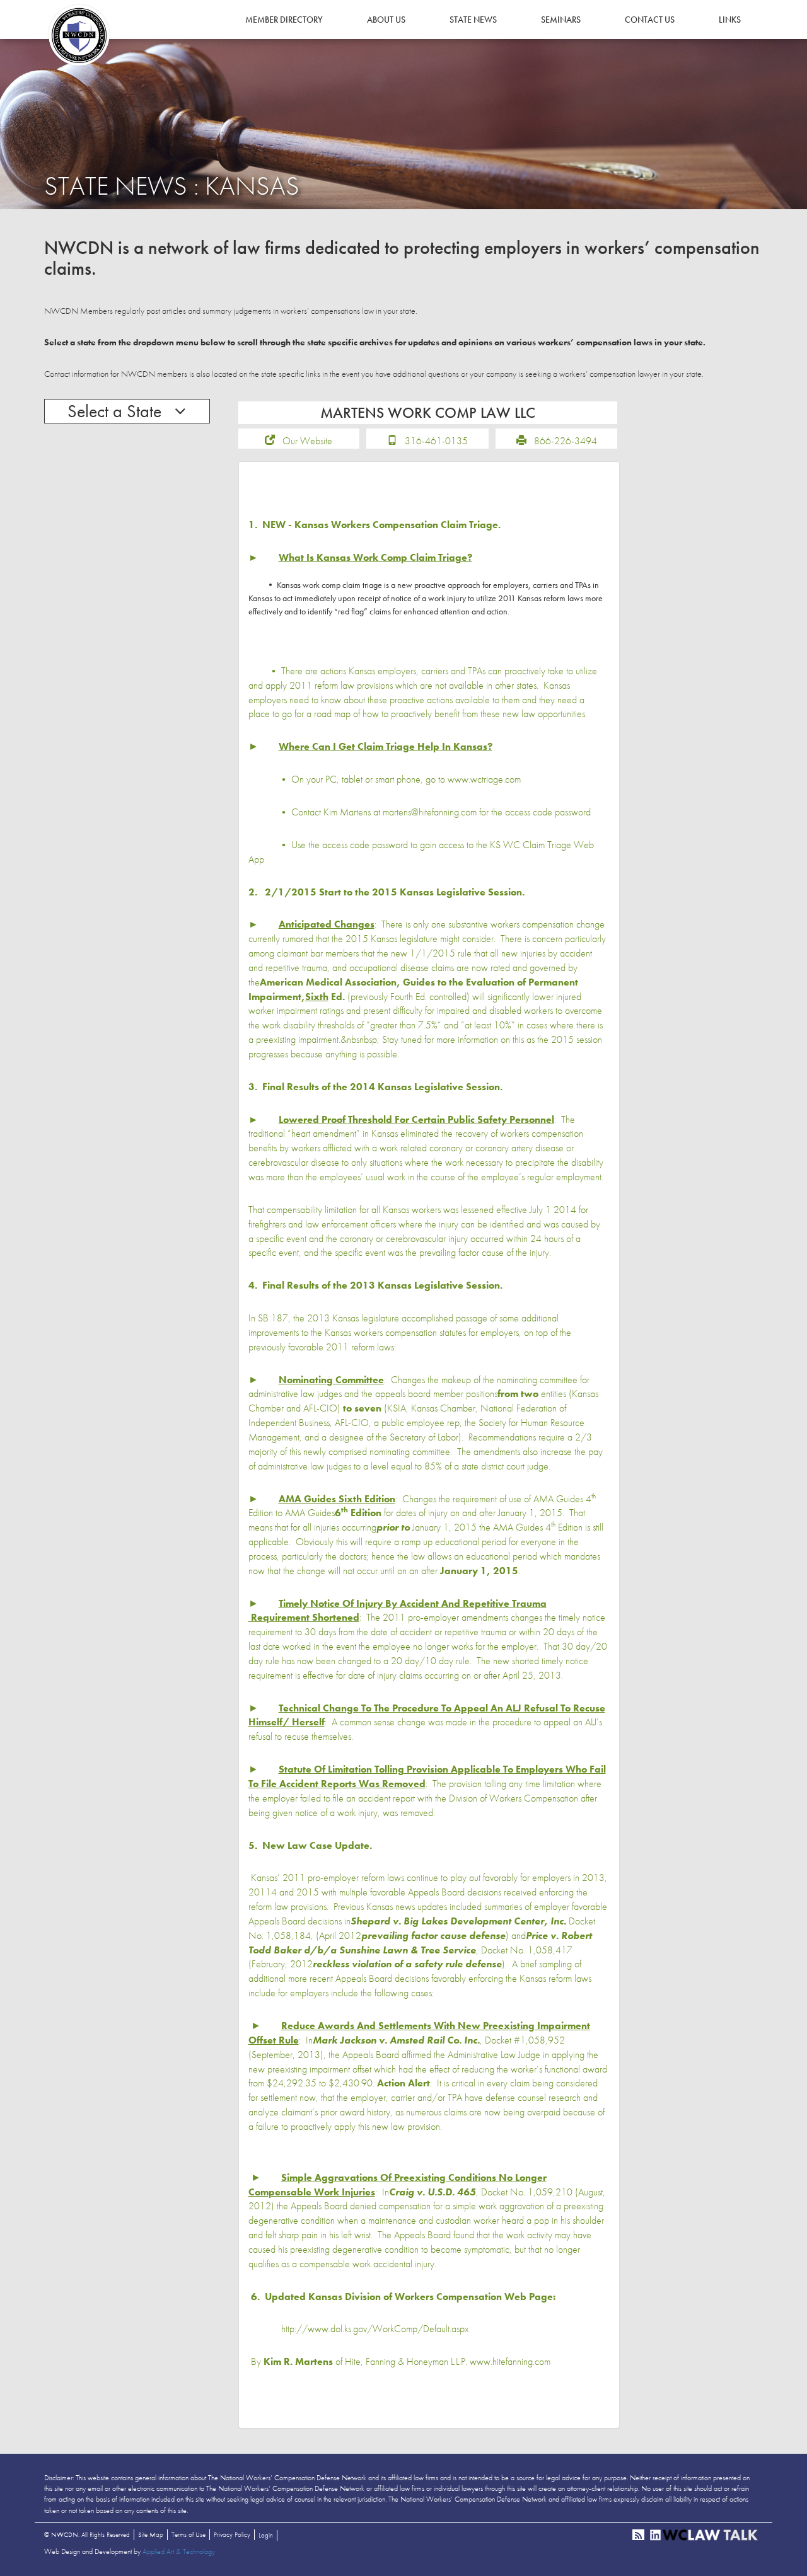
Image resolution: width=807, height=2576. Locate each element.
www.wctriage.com (484, 779)
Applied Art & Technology (179, 2551)
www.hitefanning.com (510, 2361)
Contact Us (650, 20)
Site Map (151, 2534)
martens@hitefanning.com (430, 812)
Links (730, 20)
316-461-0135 (436, 441)
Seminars (561, 20)
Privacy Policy (232, 2534)
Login (266, 2535)
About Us (386, 20)
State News (473, 20)
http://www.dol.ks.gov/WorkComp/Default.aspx (375, 2329)
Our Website (307, 441)
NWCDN (79, 35)
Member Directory (284, 20)
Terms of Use (189, 2534)
